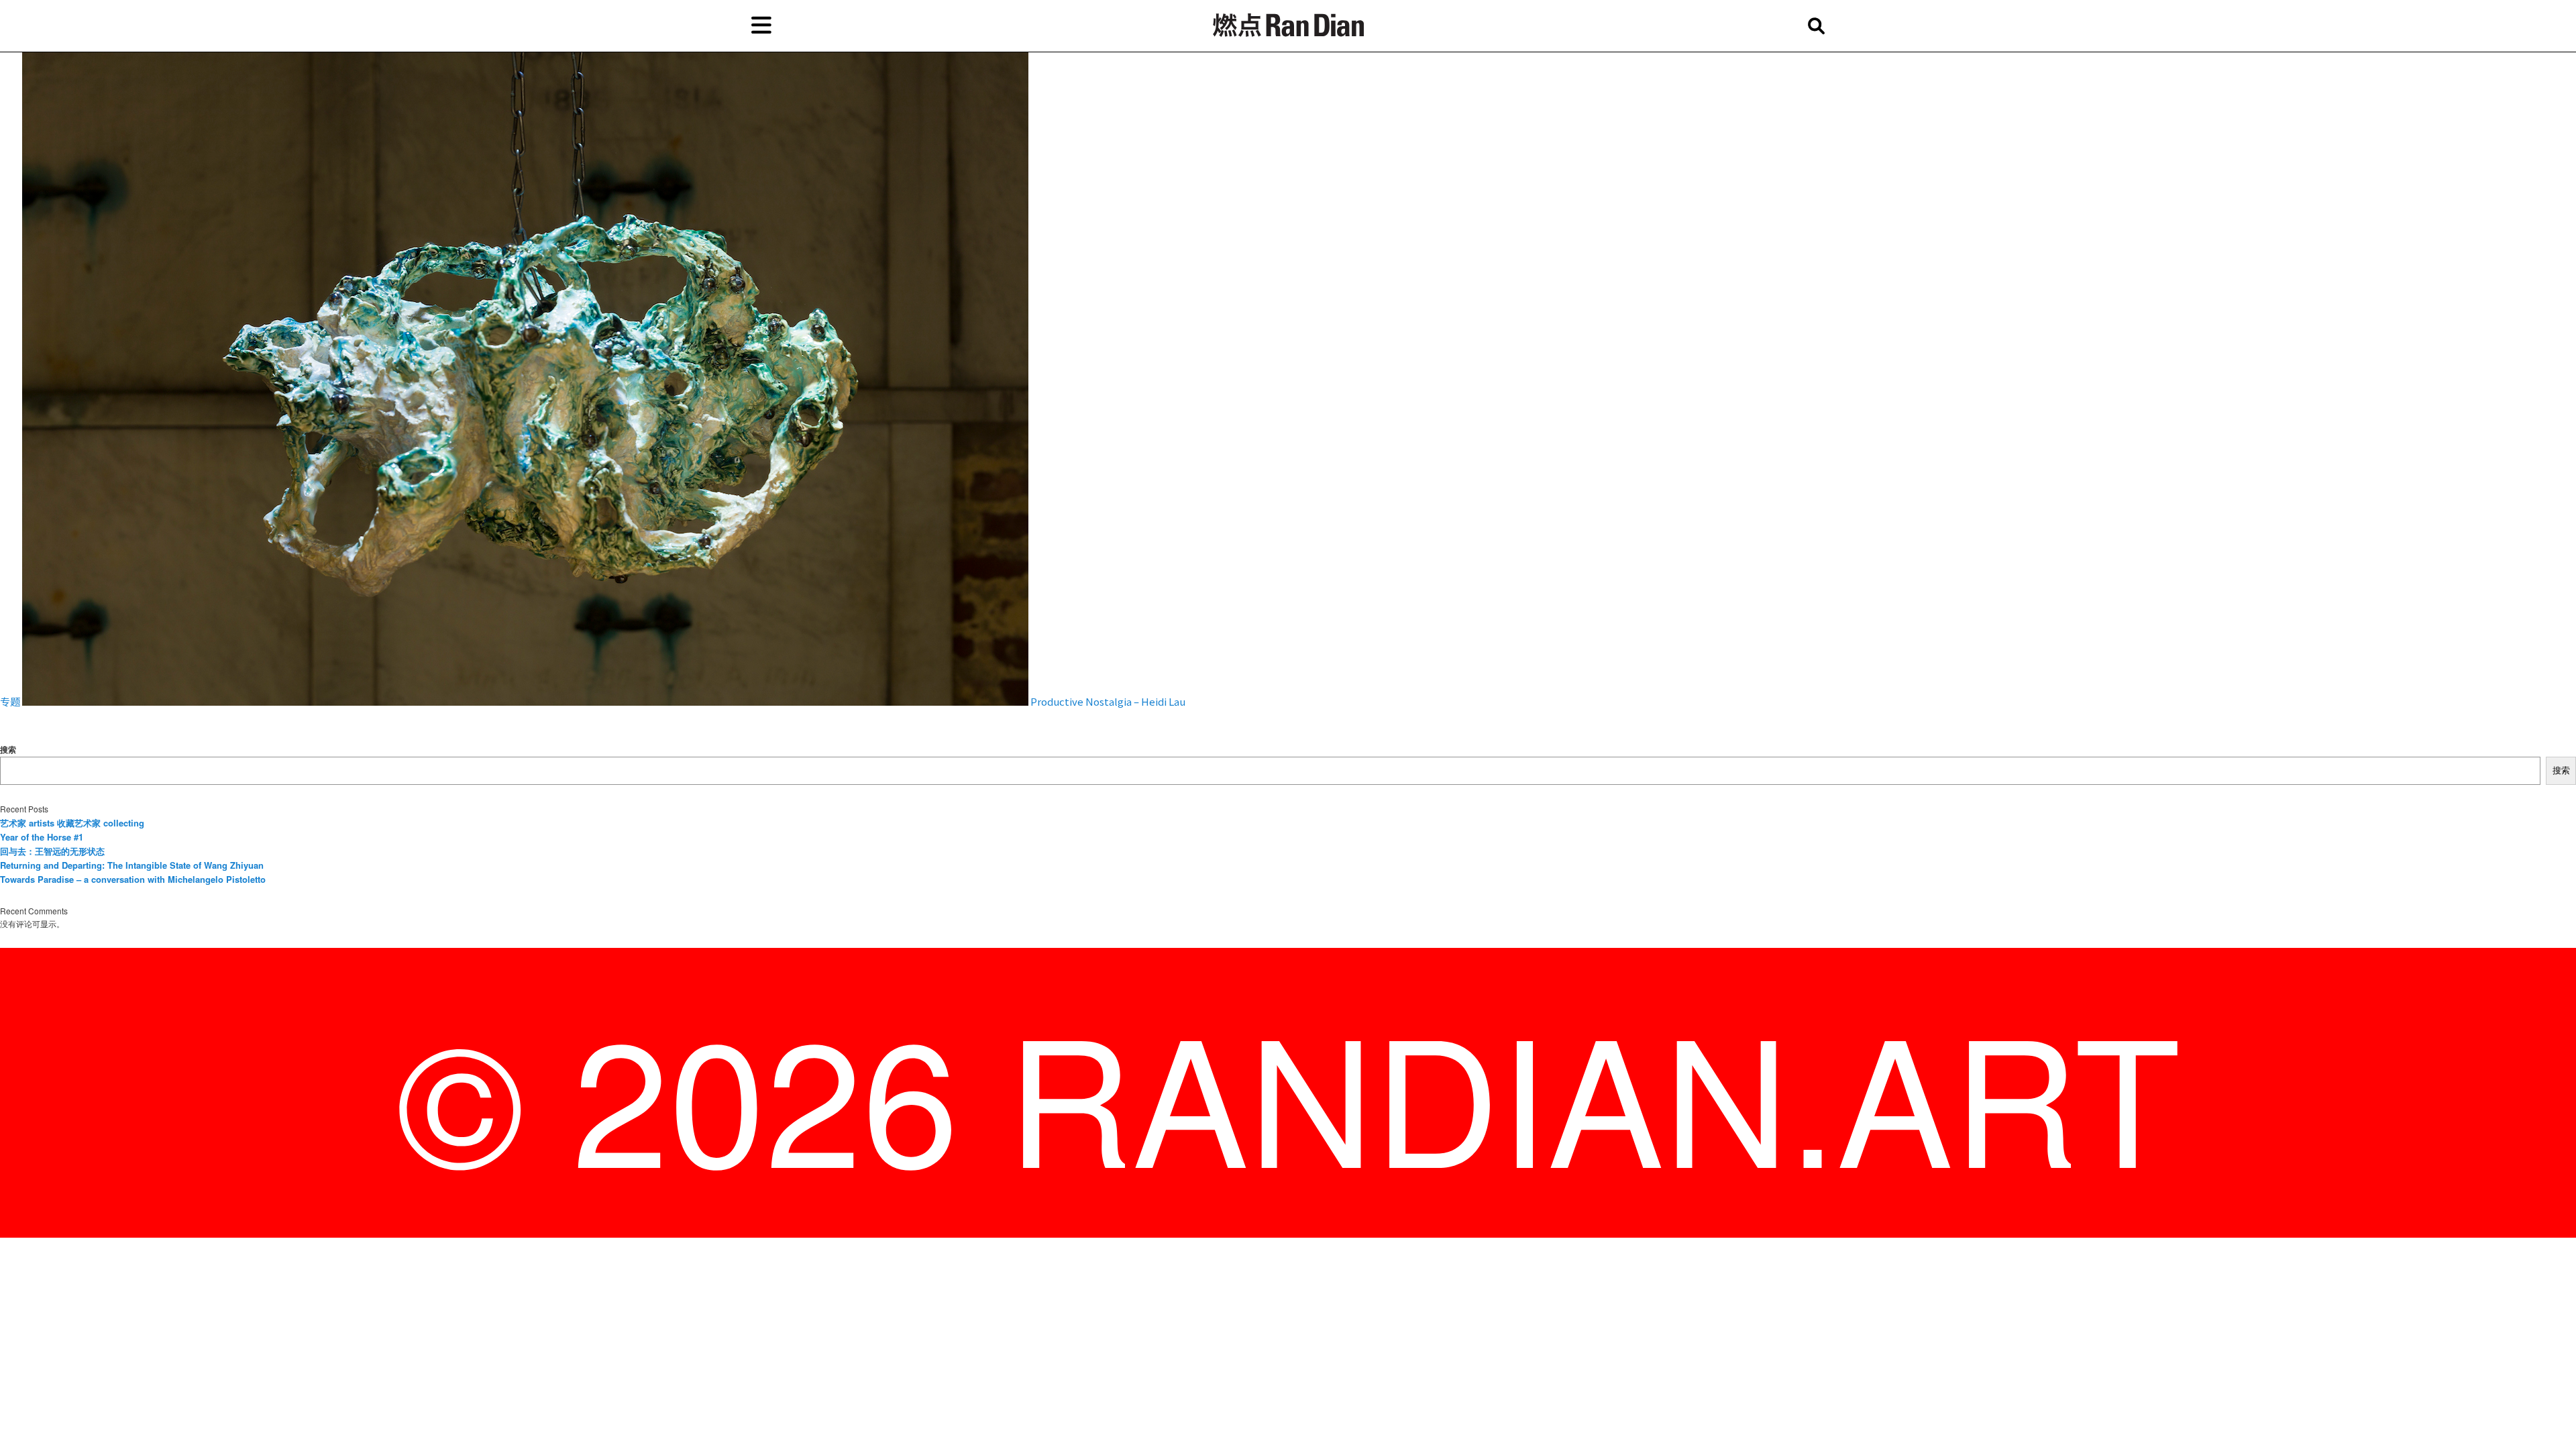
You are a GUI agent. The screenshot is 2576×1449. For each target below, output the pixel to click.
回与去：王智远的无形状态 (52, 851)
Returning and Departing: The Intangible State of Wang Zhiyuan (132, 865)
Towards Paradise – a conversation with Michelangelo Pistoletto (133, 879)
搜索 (8, 749)
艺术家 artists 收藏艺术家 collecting (72, 823)
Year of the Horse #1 (42, 837)
